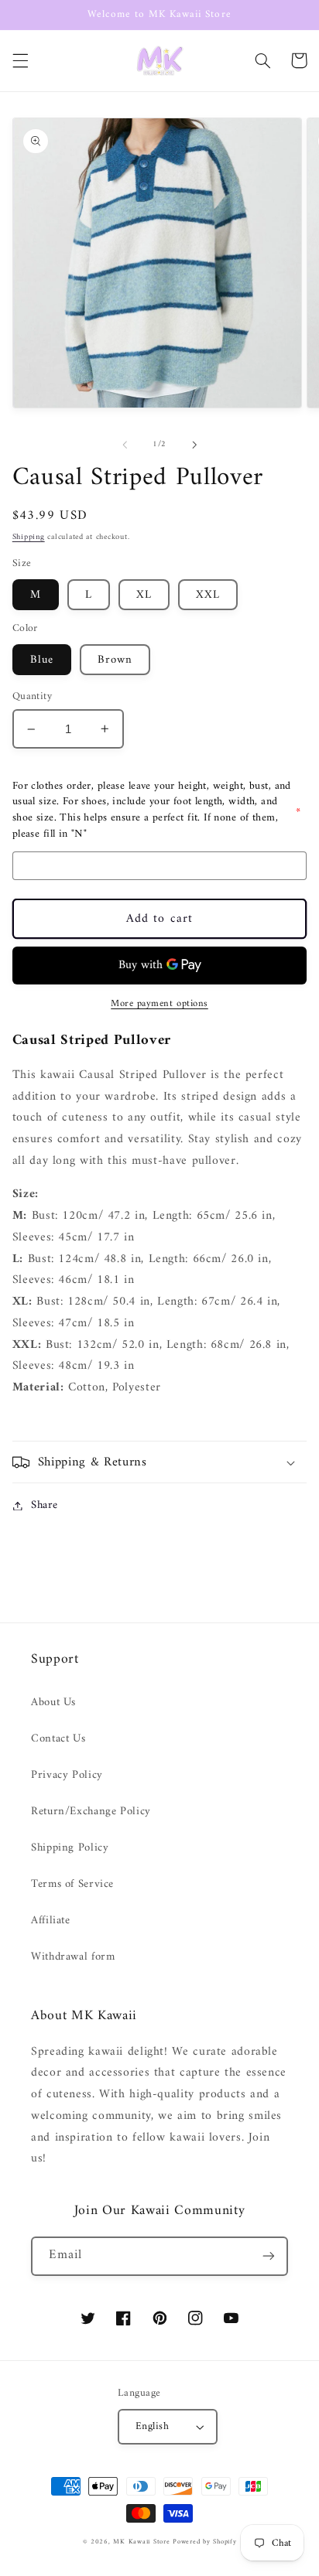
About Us (53, 1702)
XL (144, 595)
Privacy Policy (67, 1775)
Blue (42, 660)
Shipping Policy (70, 1848)
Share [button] (45, 1505)
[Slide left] (125, 445)
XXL (208, 595)
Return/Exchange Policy (91, 1811)
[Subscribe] (269, 2256)
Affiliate (51, 1920)
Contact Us (58, 1738)
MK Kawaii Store (141, 2542)
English (152, 2427)
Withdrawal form (73, 1957)
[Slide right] (194, 445)
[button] (20, 60)
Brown (115, 660)
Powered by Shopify (204, 2542)
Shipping (29, 537)
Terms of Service (72, 1884)
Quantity (32, 697)
